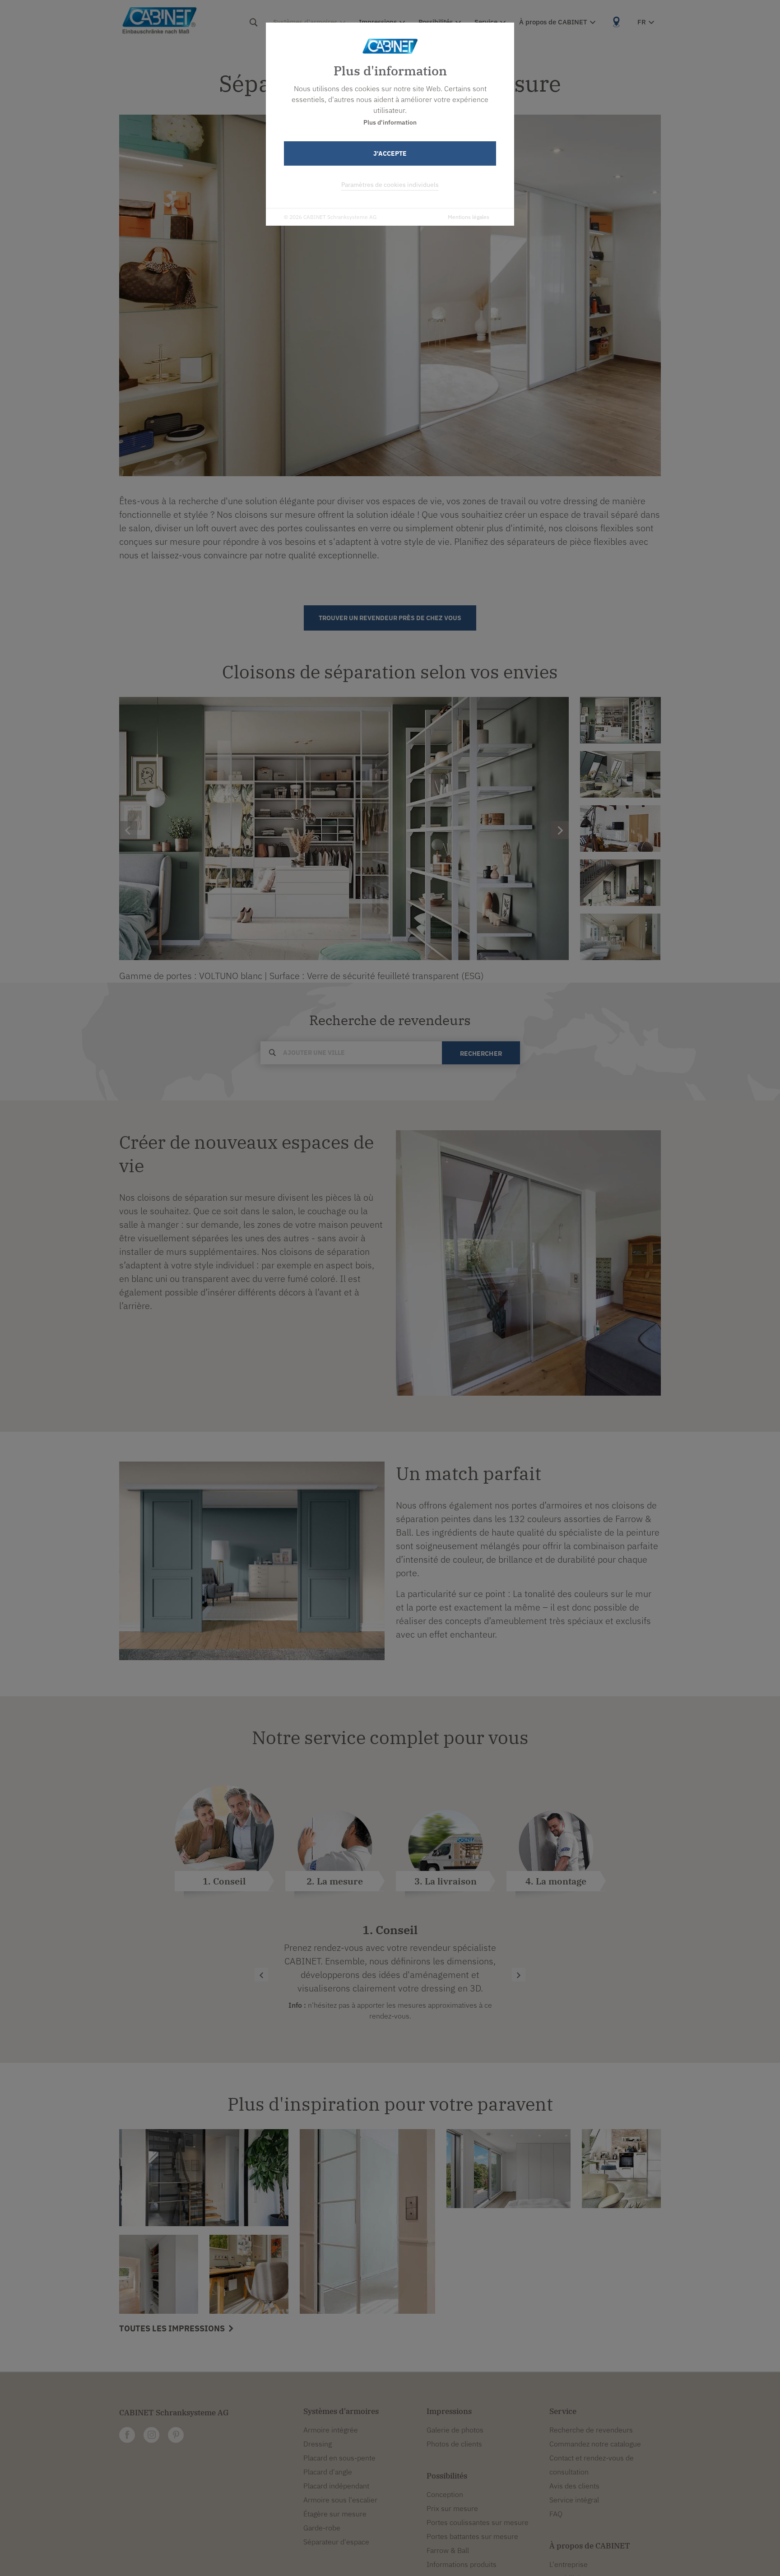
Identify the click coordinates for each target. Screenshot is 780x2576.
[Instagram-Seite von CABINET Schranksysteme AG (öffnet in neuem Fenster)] (151, 2435)
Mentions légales (469, 217)
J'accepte (390, 153)
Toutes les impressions (173, 2328)
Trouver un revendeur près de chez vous (390, 618)
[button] (519, 1975)
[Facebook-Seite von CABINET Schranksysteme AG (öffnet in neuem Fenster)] (127, 2435)
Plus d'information (390, 122)
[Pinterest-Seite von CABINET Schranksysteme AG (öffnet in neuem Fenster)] (176, 2435)
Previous (573, 829)
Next (668, 829)
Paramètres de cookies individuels (390, 185)
